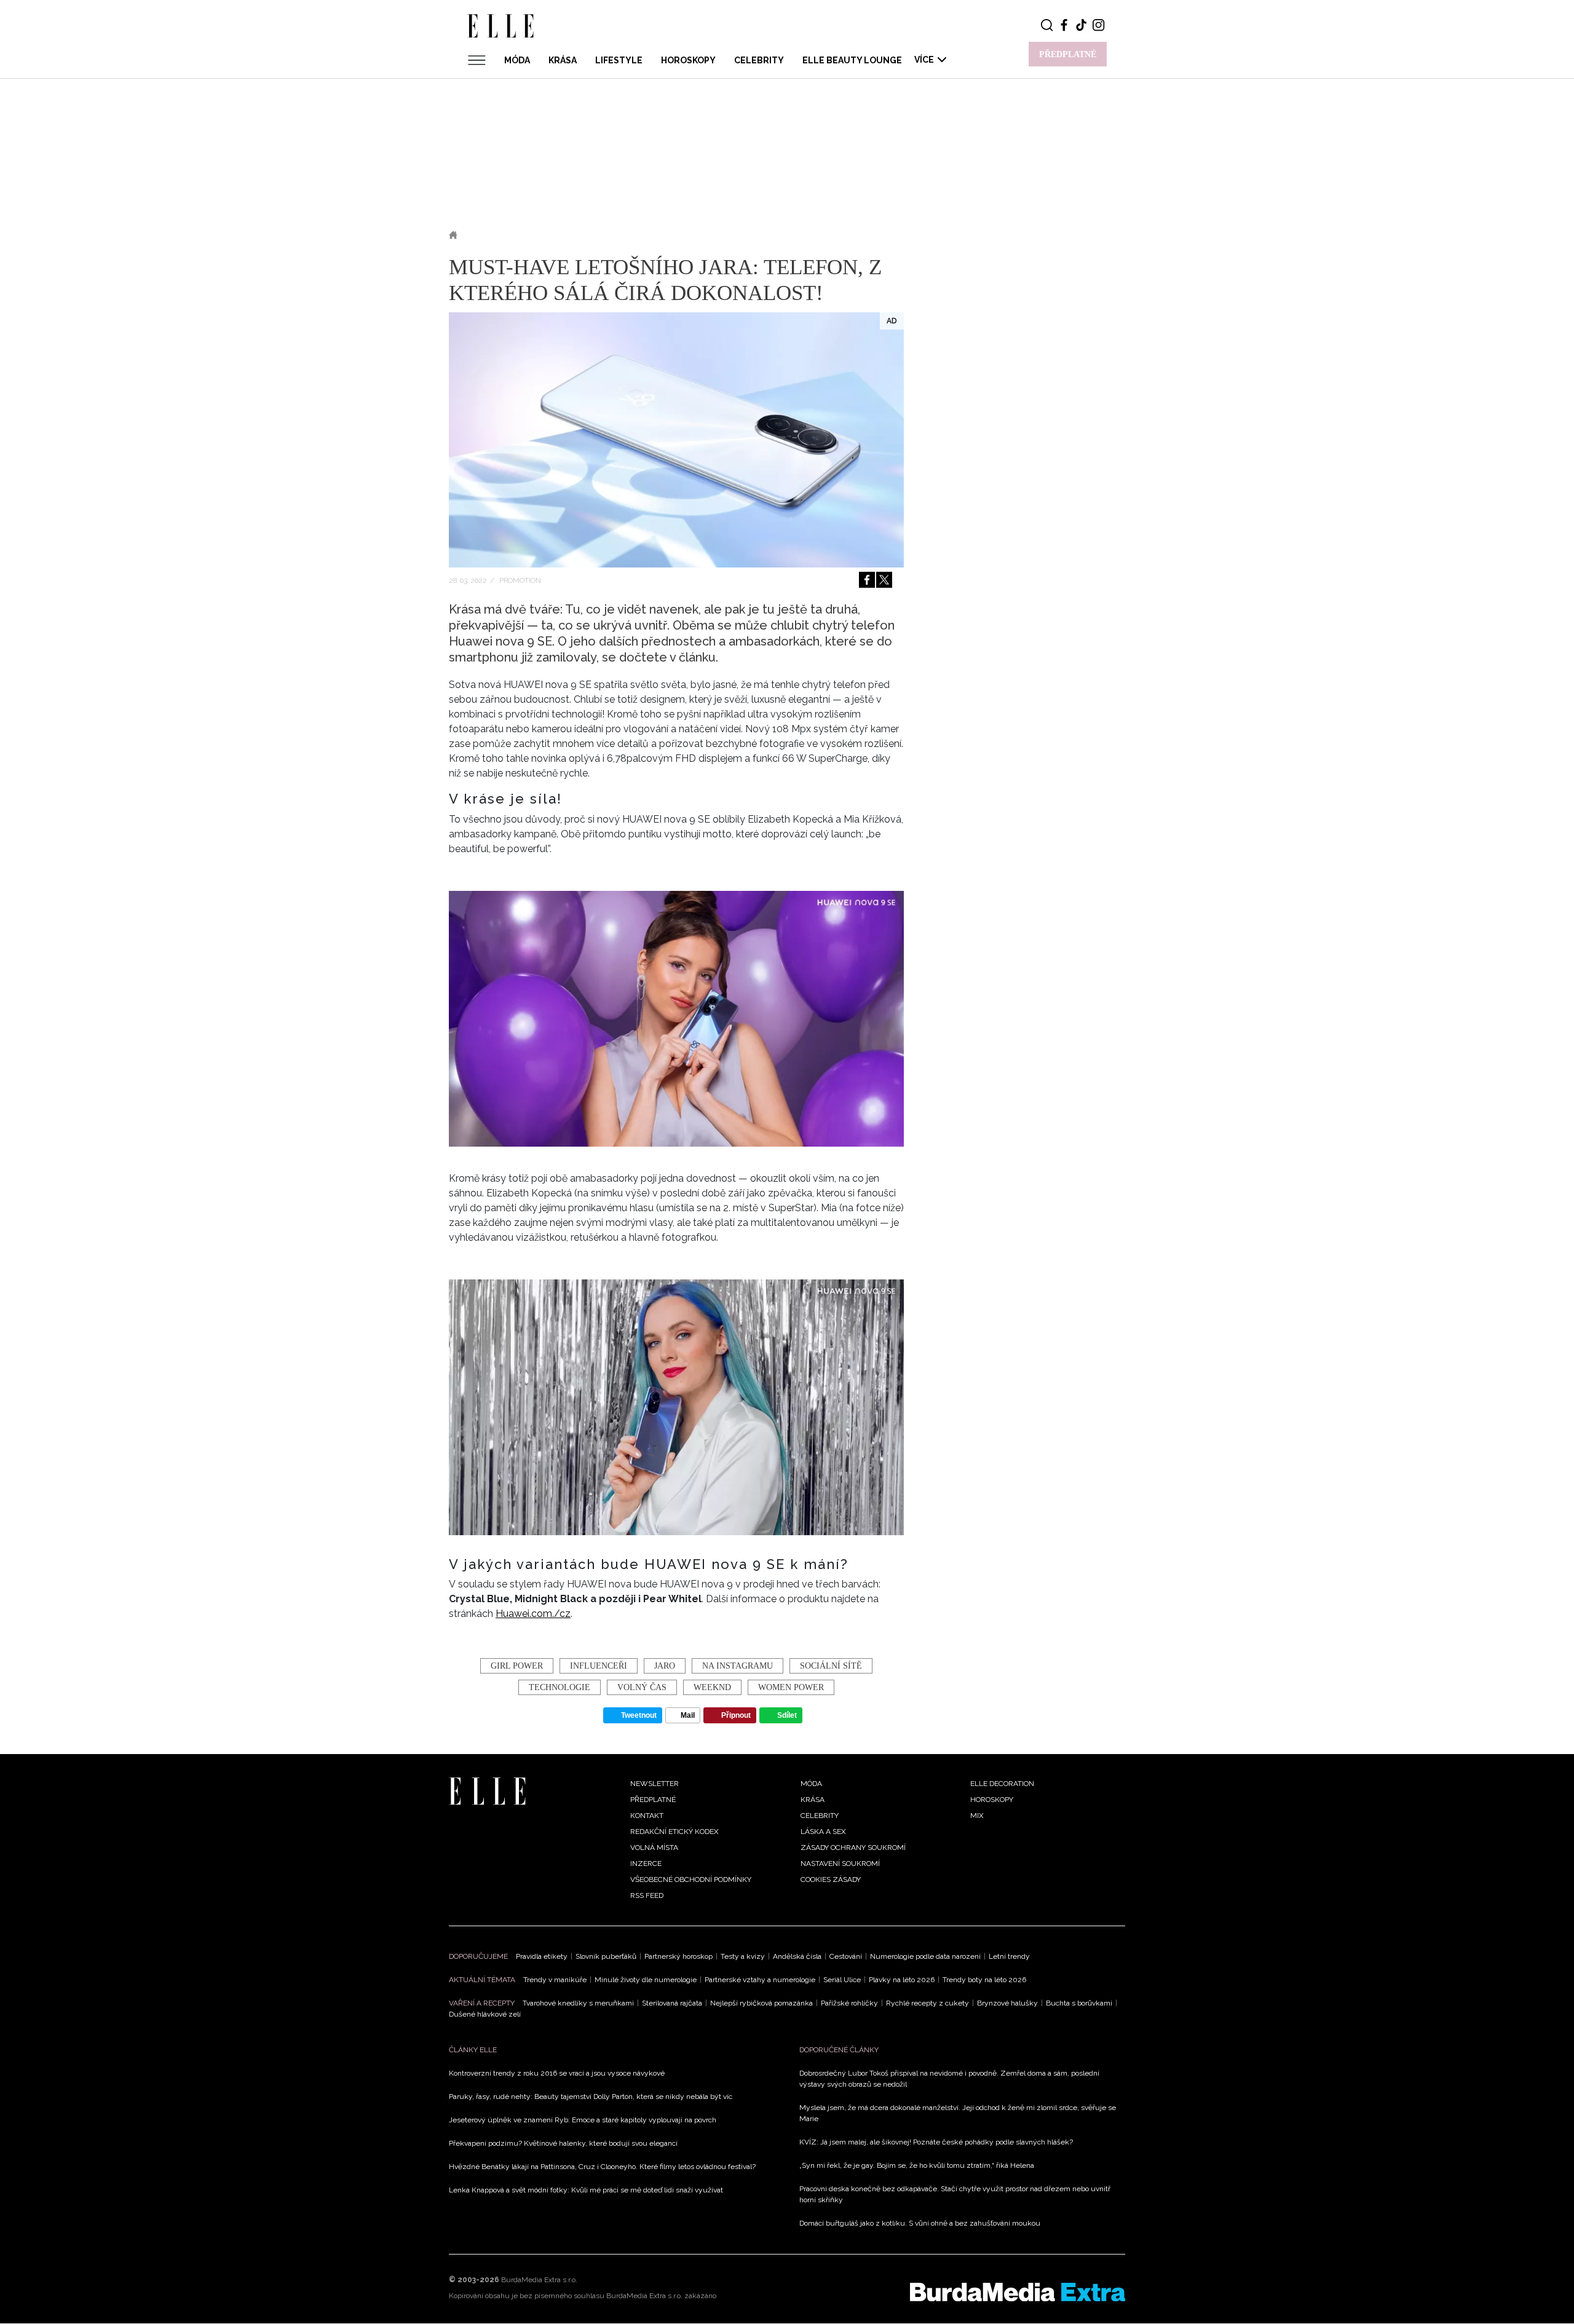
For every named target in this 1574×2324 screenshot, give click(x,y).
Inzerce (646, 1864)
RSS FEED (647, 1895)
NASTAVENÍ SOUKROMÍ (840, 1864)
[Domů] (487, 1791)
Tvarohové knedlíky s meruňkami (578, 2003)
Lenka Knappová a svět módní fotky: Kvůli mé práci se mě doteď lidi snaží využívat (586, 2190)
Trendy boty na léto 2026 (984, 1980)
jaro (665, 1666)
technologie (560, 1687)
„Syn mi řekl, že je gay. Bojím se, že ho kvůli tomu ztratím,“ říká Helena (917, 2165)
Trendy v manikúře (555, 1980)
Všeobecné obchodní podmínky (691, 1879)
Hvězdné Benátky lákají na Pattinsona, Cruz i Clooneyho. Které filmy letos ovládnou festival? (602, 2167)
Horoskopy (688, 60)
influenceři (599, 1666)
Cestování (846, 1956)
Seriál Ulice (842, 1980)
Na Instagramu (738, 1666)
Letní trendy (1009, 1956)
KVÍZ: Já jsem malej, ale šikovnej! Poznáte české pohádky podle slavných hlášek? (936, 2142)
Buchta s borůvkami (1079, 2003)
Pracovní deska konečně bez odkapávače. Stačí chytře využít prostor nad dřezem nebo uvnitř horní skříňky (955, 2194)
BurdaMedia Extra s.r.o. (539, 2280)
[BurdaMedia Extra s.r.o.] (1018, 2292)
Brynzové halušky (1007, 2003)
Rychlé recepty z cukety (927, 2003)
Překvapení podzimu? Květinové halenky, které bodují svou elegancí (563, 2143)
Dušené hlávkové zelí (485, 2014)
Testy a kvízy (743, 1956)
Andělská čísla (797, 1956)
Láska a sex (823, 1832)
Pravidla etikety (542, 1956)
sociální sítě (831, 1666)
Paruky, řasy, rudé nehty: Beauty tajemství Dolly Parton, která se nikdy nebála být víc (591, 2097)
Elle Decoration (1002, 1784)
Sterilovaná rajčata (672, 2003)
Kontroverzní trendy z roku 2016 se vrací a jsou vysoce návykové (557, 2073)
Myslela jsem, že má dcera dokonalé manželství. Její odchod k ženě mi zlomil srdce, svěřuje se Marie (958, 2113)
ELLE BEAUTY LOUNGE (852, 60)
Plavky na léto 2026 (902, 1980)
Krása (563, 60)
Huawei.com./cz (533, 1614)
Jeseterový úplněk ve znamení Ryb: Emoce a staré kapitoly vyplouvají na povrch (583, 2120)
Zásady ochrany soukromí (853, 1848)
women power (791, 1687)
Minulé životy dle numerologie (646, 1980)
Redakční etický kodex (674, 1832)
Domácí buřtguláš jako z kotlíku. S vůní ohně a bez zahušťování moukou (920, 2223)
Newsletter (655, 1784)
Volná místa (654, 1848)
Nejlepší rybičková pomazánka (761, 2003)
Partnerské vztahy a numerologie (760, 1980)
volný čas (642, 1687)
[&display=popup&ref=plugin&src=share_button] (867, 580)
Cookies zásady (831, 1879)
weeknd (712, 1687)
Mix (977, 1816)
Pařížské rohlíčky (849, 2003)
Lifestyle (619, 60)
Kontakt (647, 1816)
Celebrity (759, 60)
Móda (517, 60)
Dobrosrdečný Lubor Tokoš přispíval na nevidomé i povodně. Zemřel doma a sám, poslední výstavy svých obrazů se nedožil (949, 2079)
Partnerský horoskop (678, 1956)
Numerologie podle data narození (925, 1956)
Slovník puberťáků (606, 1956)
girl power (517, 1666)
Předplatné (653, 1800)
